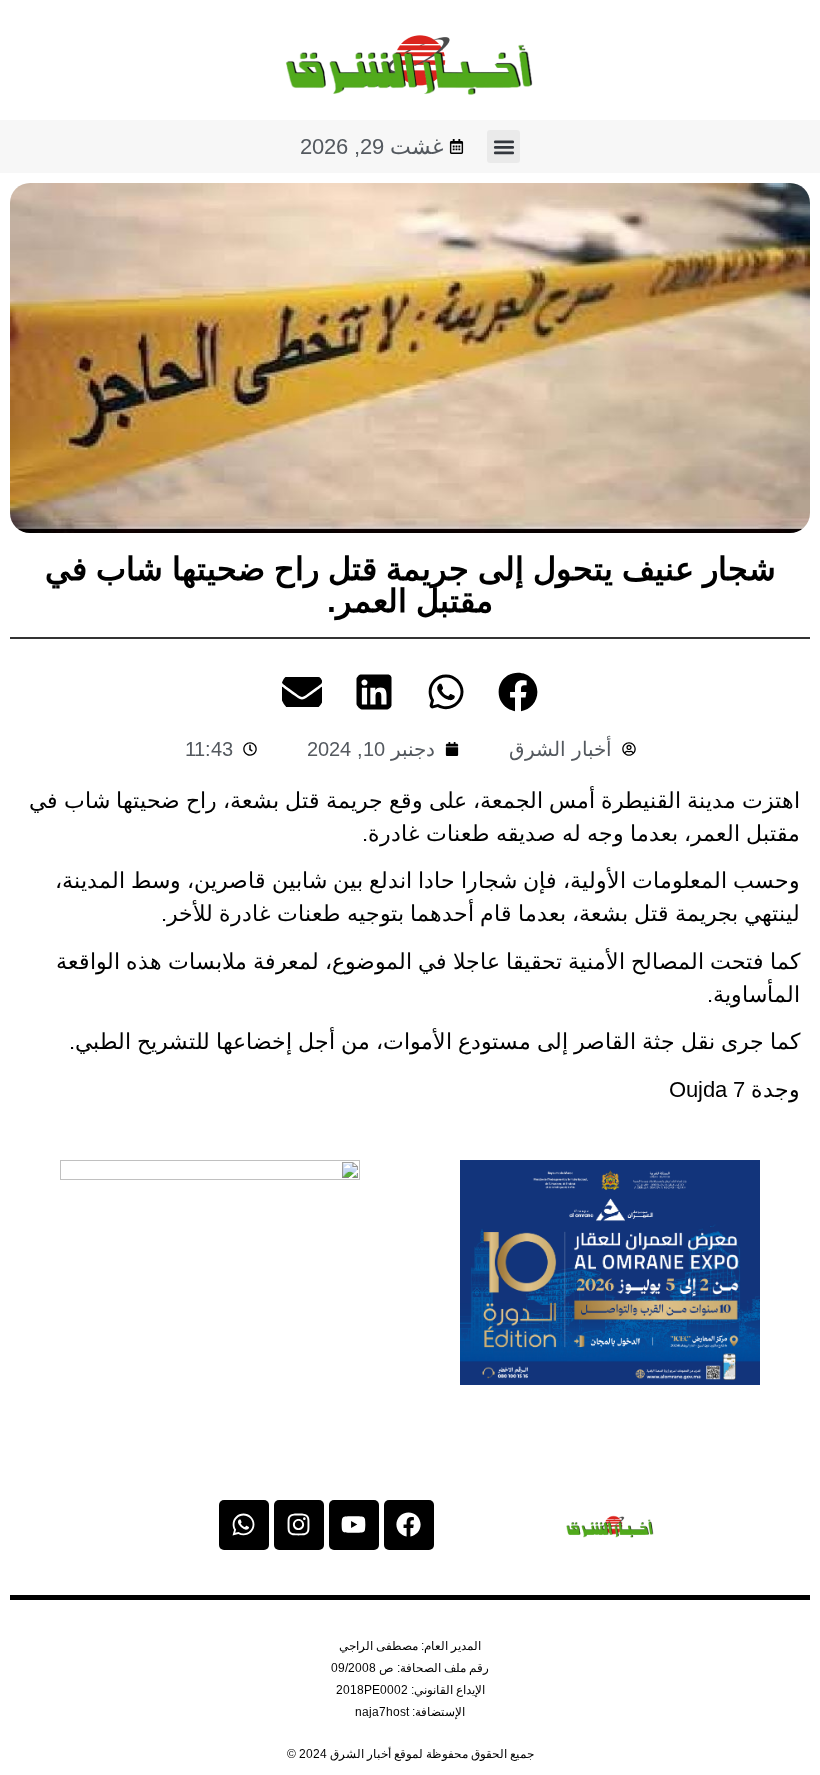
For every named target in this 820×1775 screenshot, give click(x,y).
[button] (503, 146)
